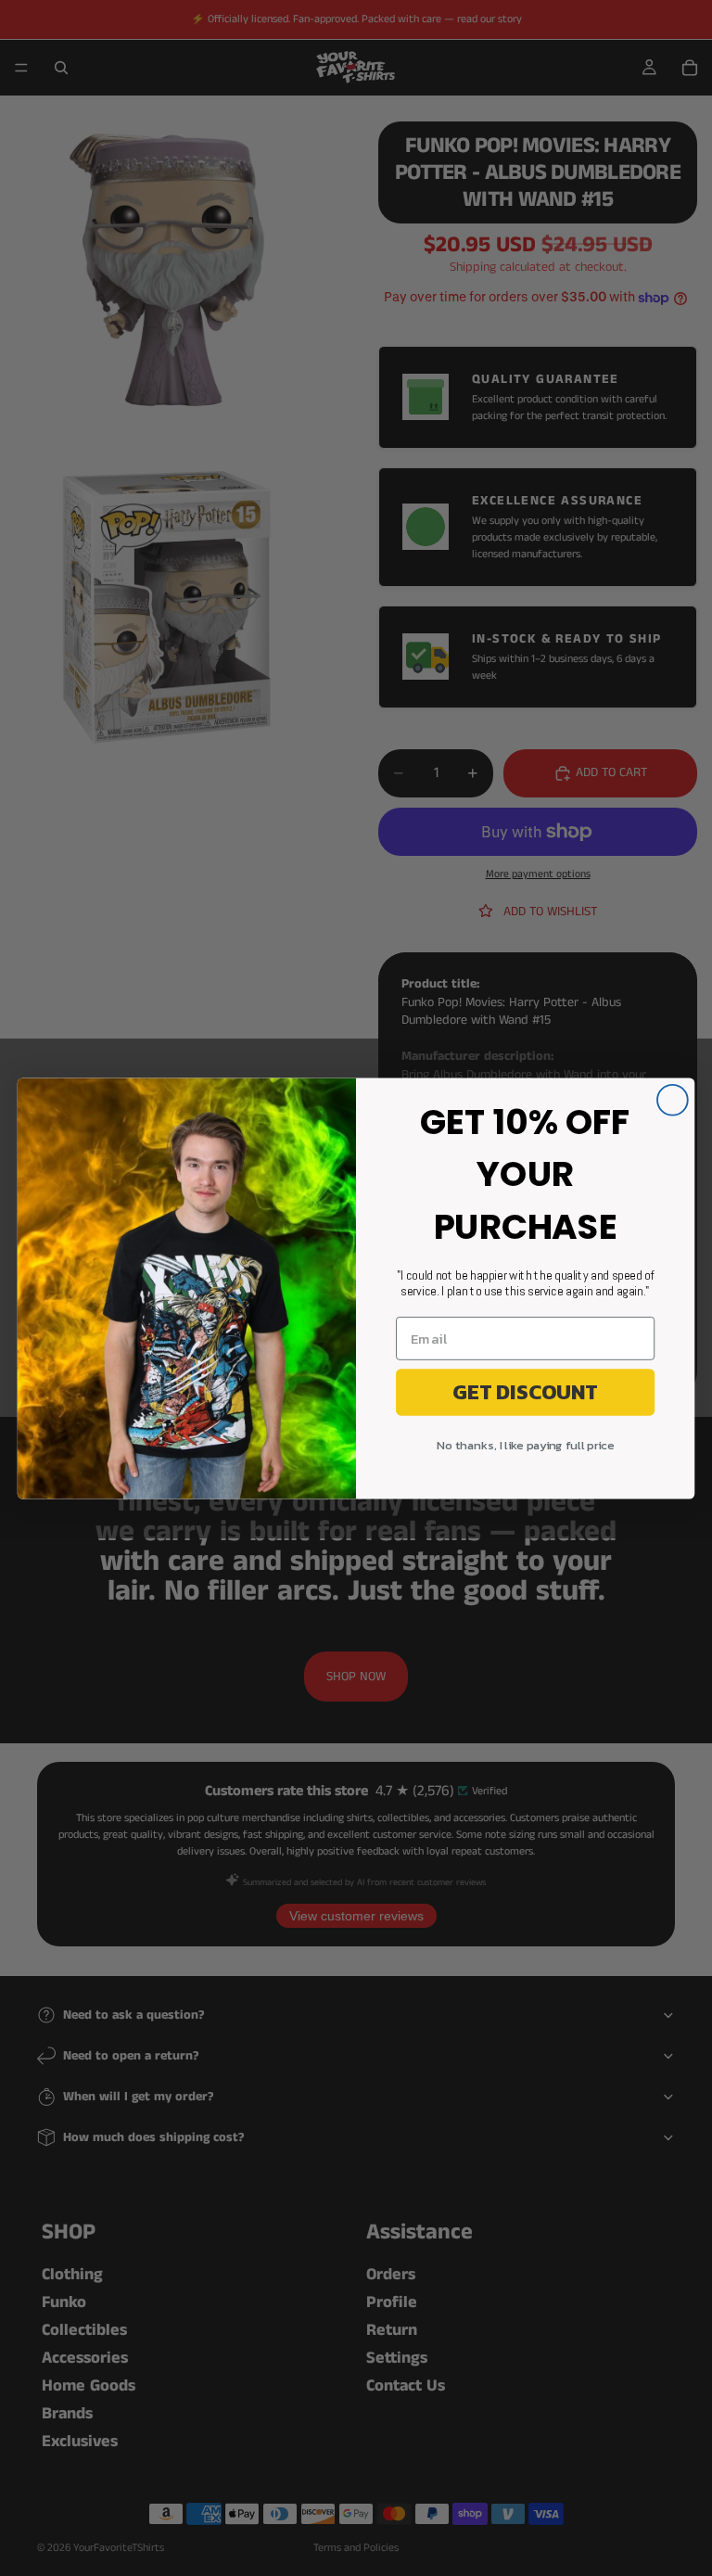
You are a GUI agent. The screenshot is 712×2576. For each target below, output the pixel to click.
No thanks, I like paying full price (525, 1446)
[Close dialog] (673, 1099)
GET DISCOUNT (525, 1391)
